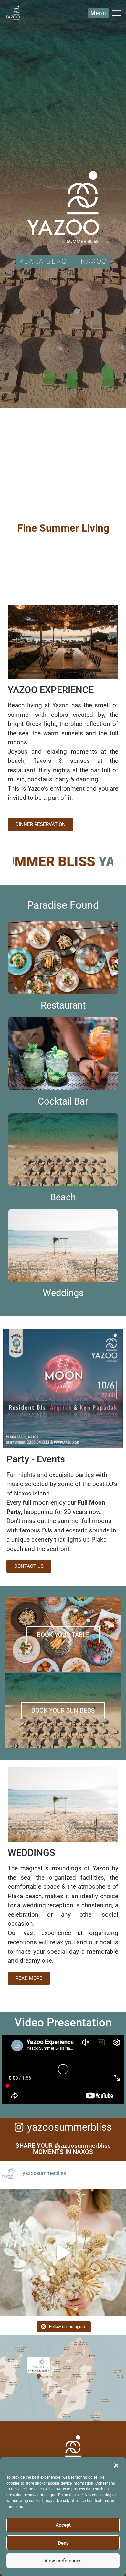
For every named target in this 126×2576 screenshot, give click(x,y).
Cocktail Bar (63, 1101)
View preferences (63, 2561)
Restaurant (63, 1005)
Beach (63, 1197)
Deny (63, 2543)
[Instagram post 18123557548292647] (63, 2252)
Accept (63, 2525)
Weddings (63, 1293)
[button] (116, 2465)
